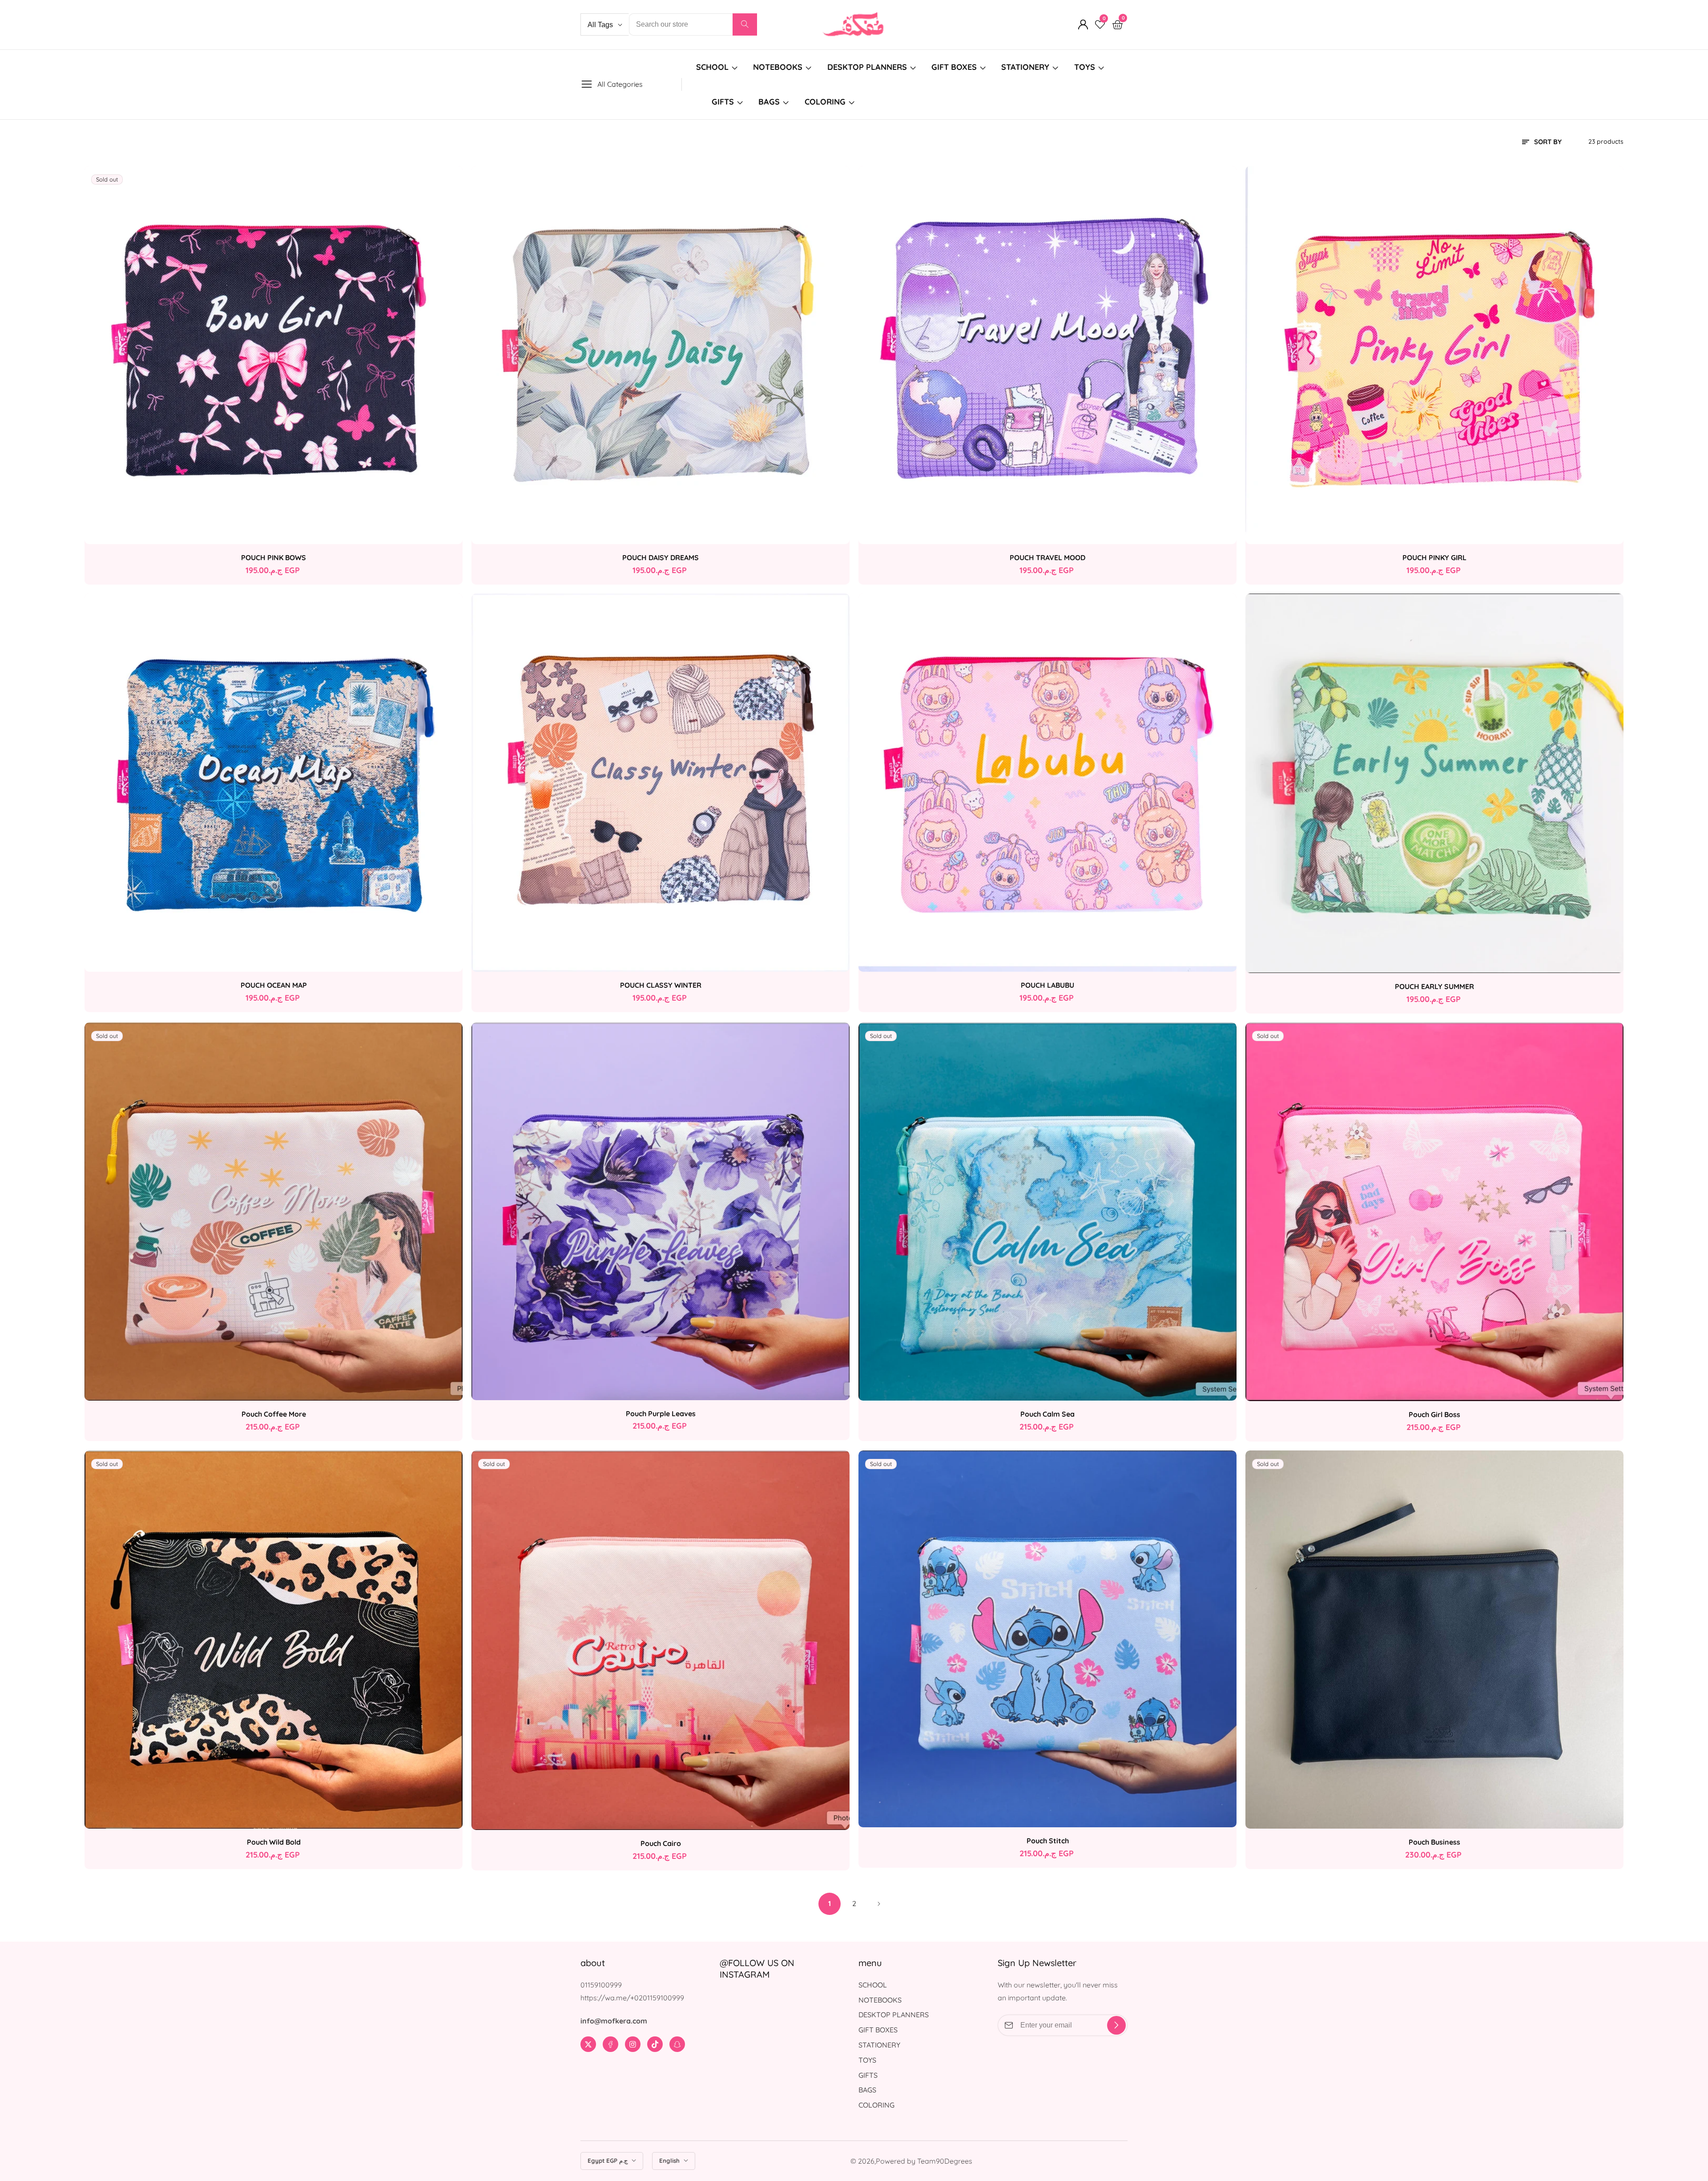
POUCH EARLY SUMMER (1434, 986)
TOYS (1085, 67)
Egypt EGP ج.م (608, 2161)
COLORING (826, 102)
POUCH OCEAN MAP (274, 985)
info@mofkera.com (614, 2021)
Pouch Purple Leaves (661, 1414)
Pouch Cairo (661, 1843)
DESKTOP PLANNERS (867, 67)
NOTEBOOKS (778, 67)
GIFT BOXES (954, 67)
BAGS (769, 102)
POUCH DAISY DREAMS (661, 557)
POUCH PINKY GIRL (1434, 557)
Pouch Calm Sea (1047, 1414)
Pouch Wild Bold (274, 1842)
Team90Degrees (945, 2161)
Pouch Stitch (1048, 1841)
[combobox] (693, 24)
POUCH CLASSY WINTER (661, 985)
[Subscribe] (1116, 2025)
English (670, 2161)
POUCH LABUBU (1047, 985)
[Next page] (878, 1904)
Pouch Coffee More (274, 1414)
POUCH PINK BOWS (274, 557)
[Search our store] (745, 24)
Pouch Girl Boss (1434, 1414)
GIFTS (723, 102)
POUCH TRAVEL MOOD (1047, 557)
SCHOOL (712, 67)
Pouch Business (1434, 1842)
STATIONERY (1025, 67)
